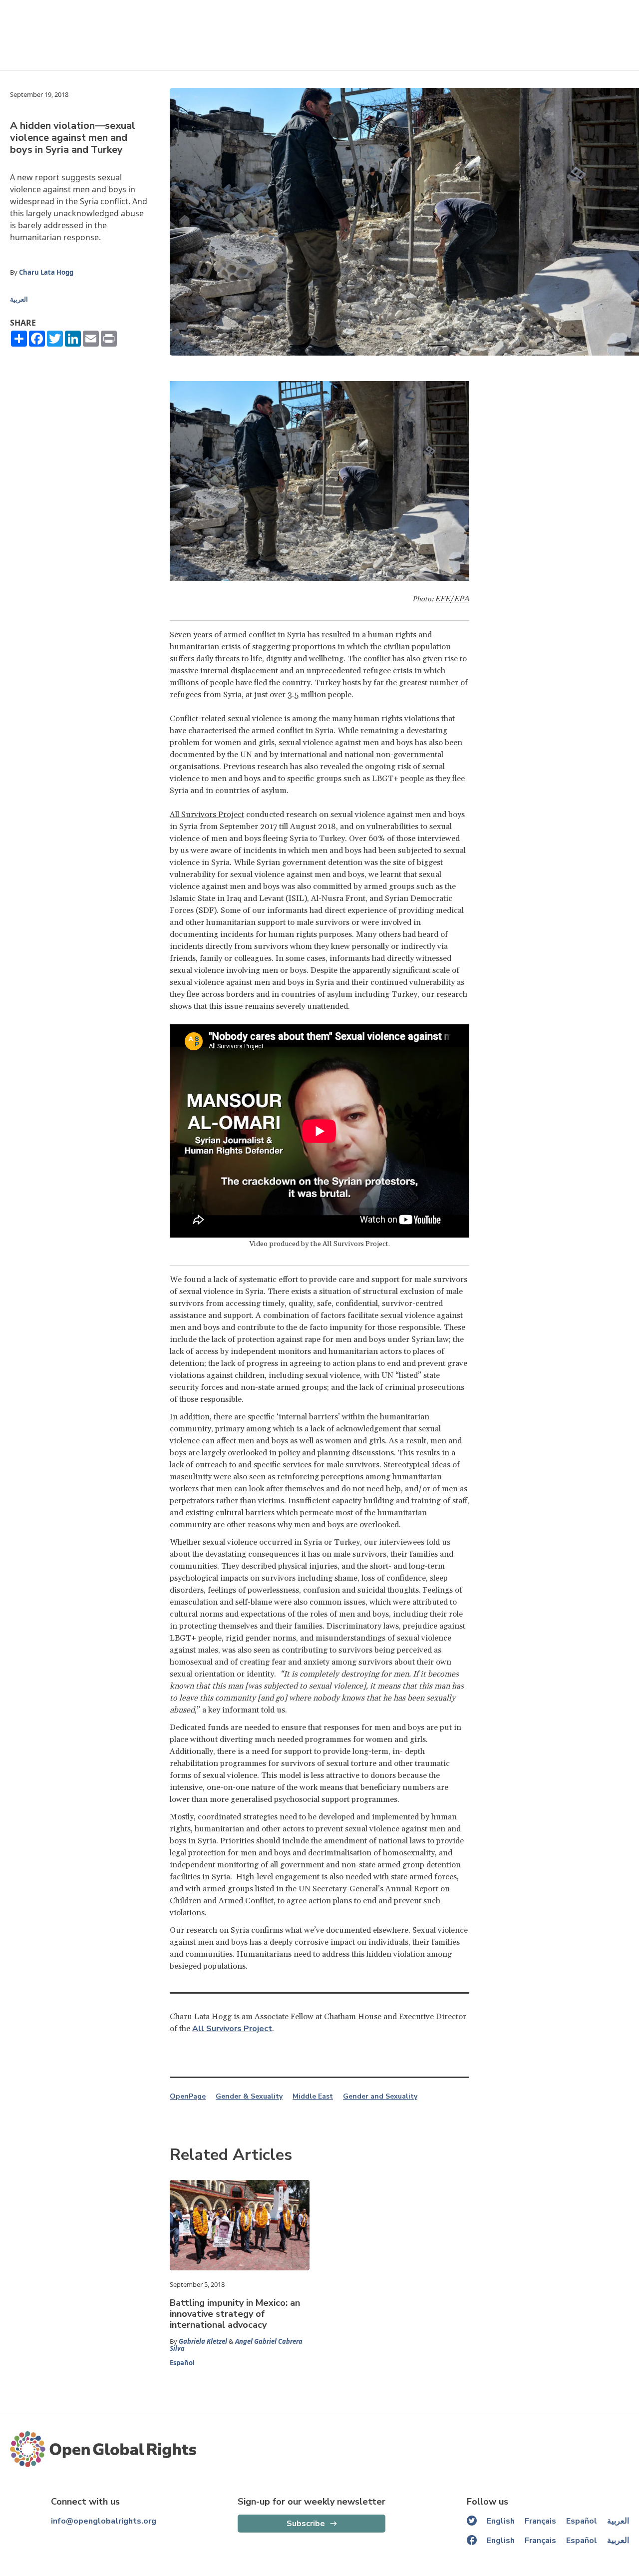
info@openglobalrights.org (104, 2521)
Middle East (313, 2097)
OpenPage (188, 2097)
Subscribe (306, 2524)
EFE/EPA (452, 599)
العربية (19, 299)
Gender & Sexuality (249, 2097)
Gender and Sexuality (380, 2097)
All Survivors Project (207, 815)
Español (182, 2363)
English (501, 2521)
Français (540, 2521)
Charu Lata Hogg (46, 272)
